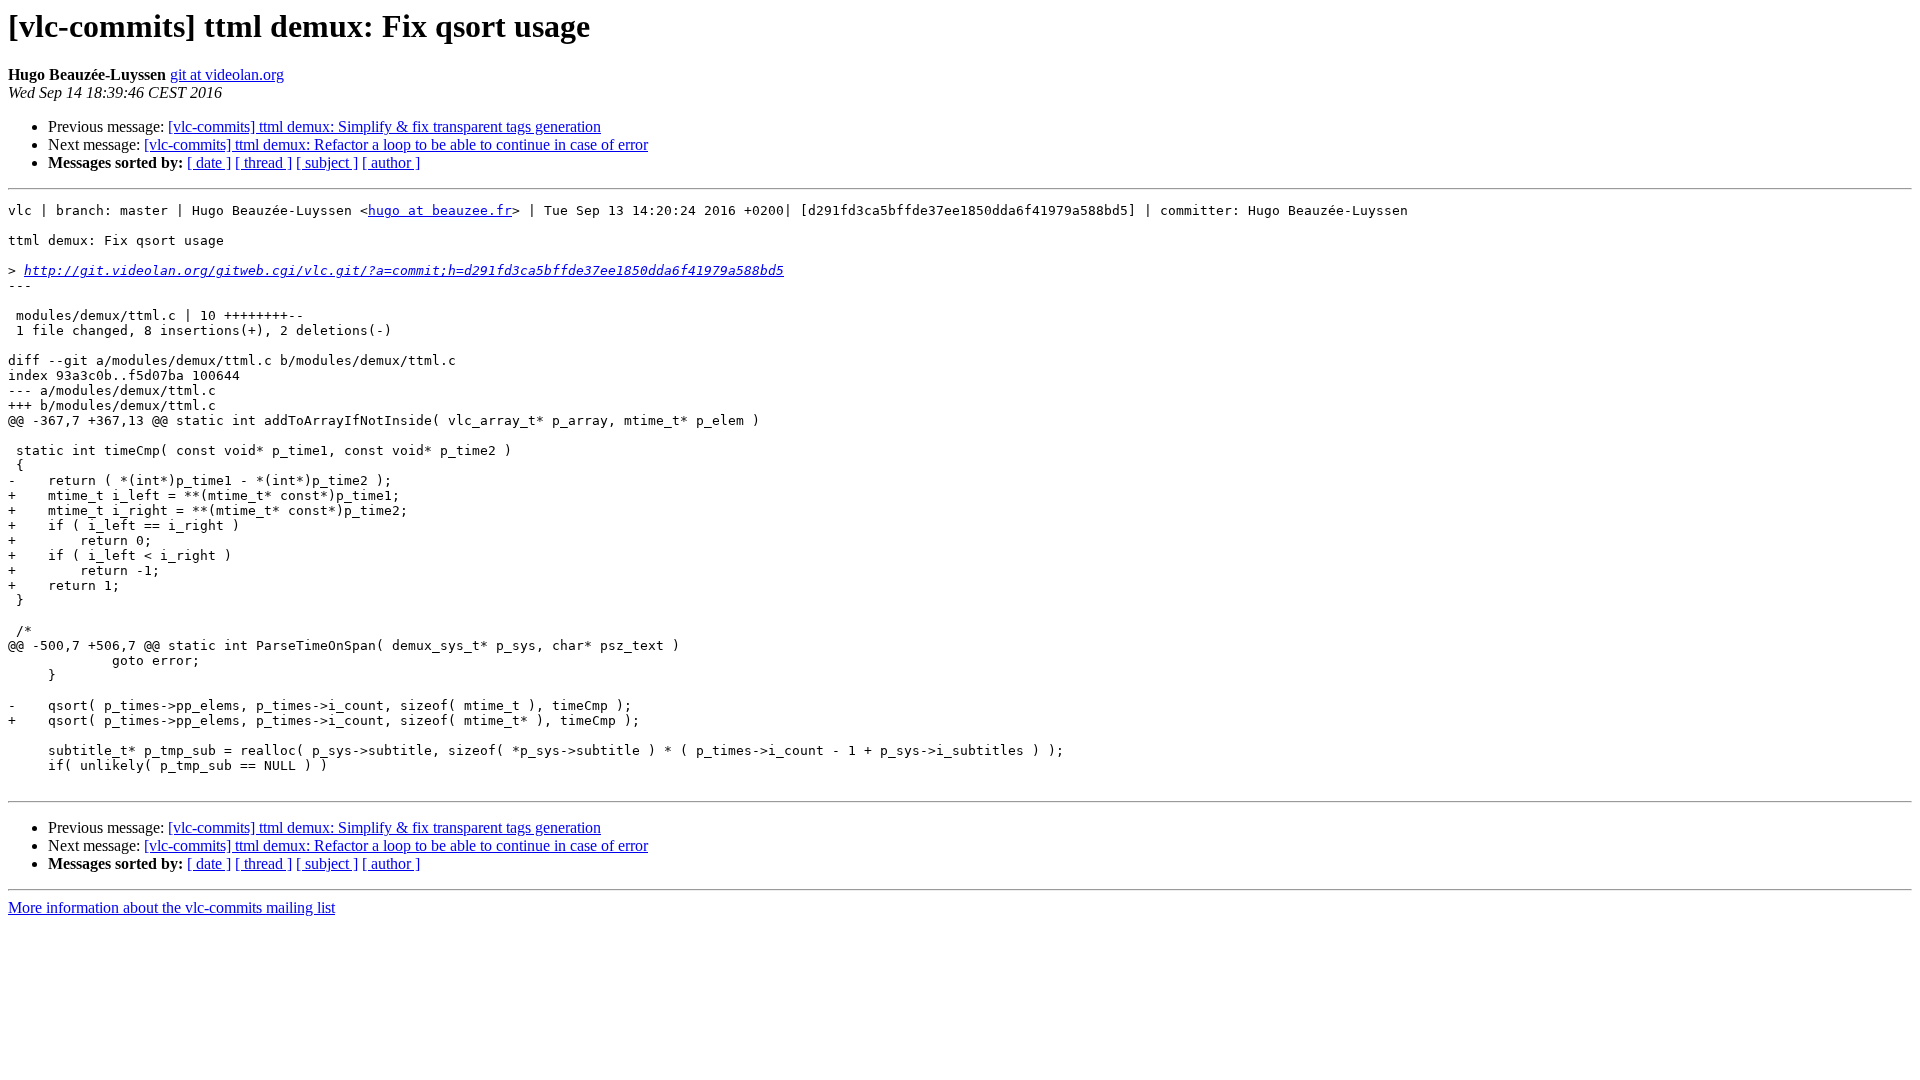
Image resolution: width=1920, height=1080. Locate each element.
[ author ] (391, 162)
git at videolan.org (227, 74)
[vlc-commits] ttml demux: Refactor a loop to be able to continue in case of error (396, 144)
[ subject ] (327, 162)
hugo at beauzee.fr (440, 210)
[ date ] (209, 162)
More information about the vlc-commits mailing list (171, 907)
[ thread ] (263, 162)
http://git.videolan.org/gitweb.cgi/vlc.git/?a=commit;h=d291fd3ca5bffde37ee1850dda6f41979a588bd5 (404, 270)
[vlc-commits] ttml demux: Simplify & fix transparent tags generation (384, 126)
